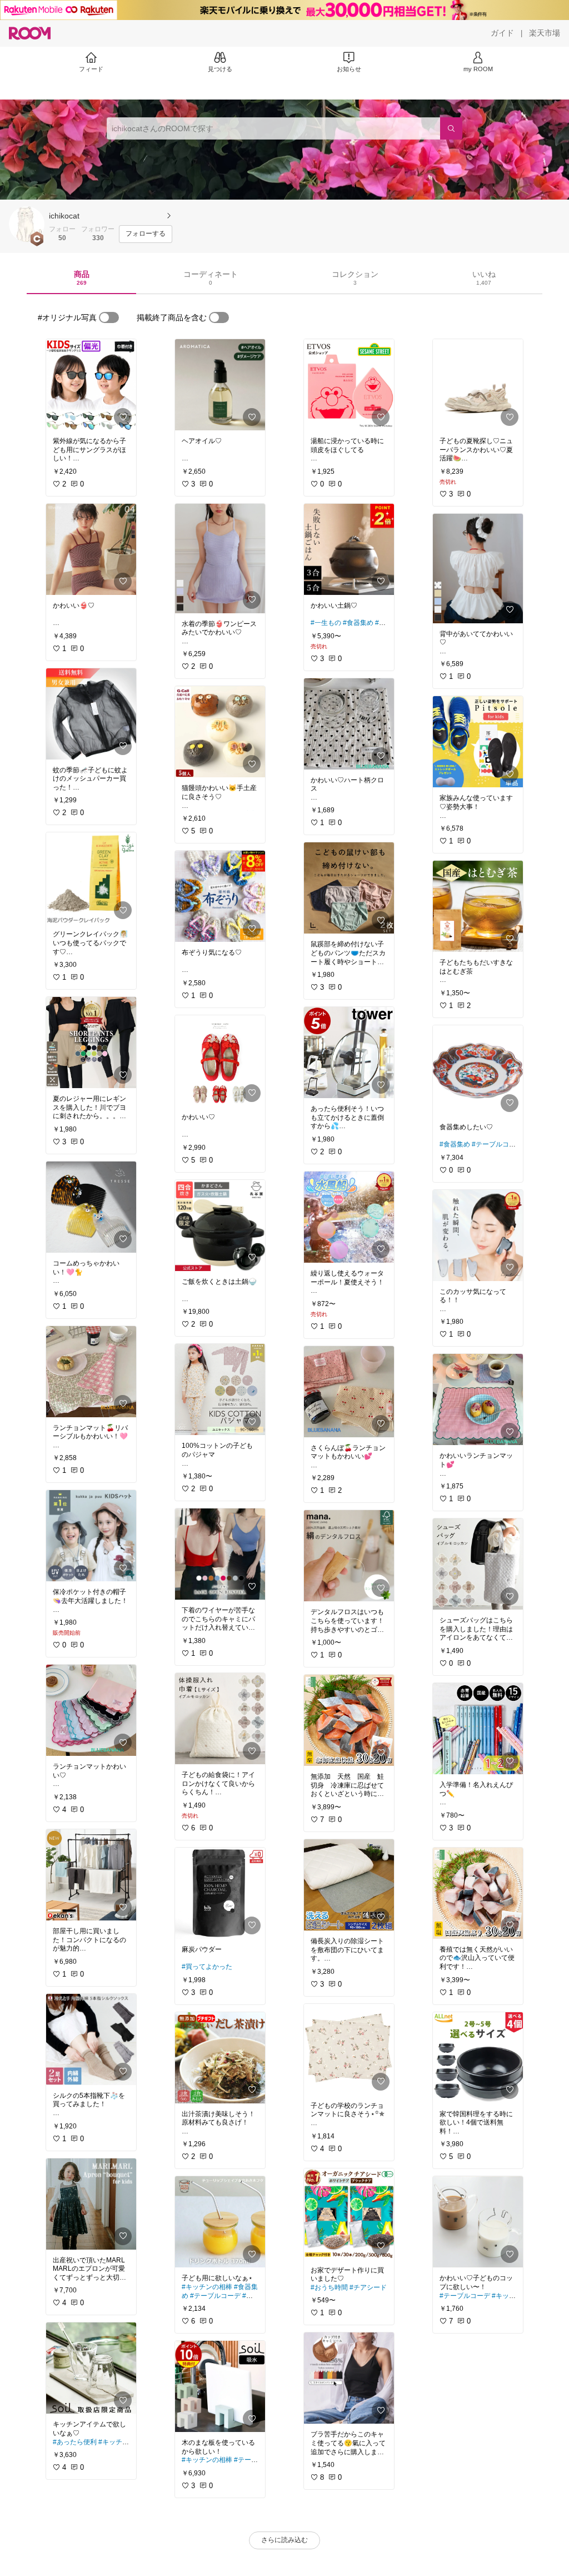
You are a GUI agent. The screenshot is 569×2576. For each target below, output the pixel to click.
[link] (91, 385)
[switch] (109, 317)
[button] (27, 224)
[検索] (451, 128)
